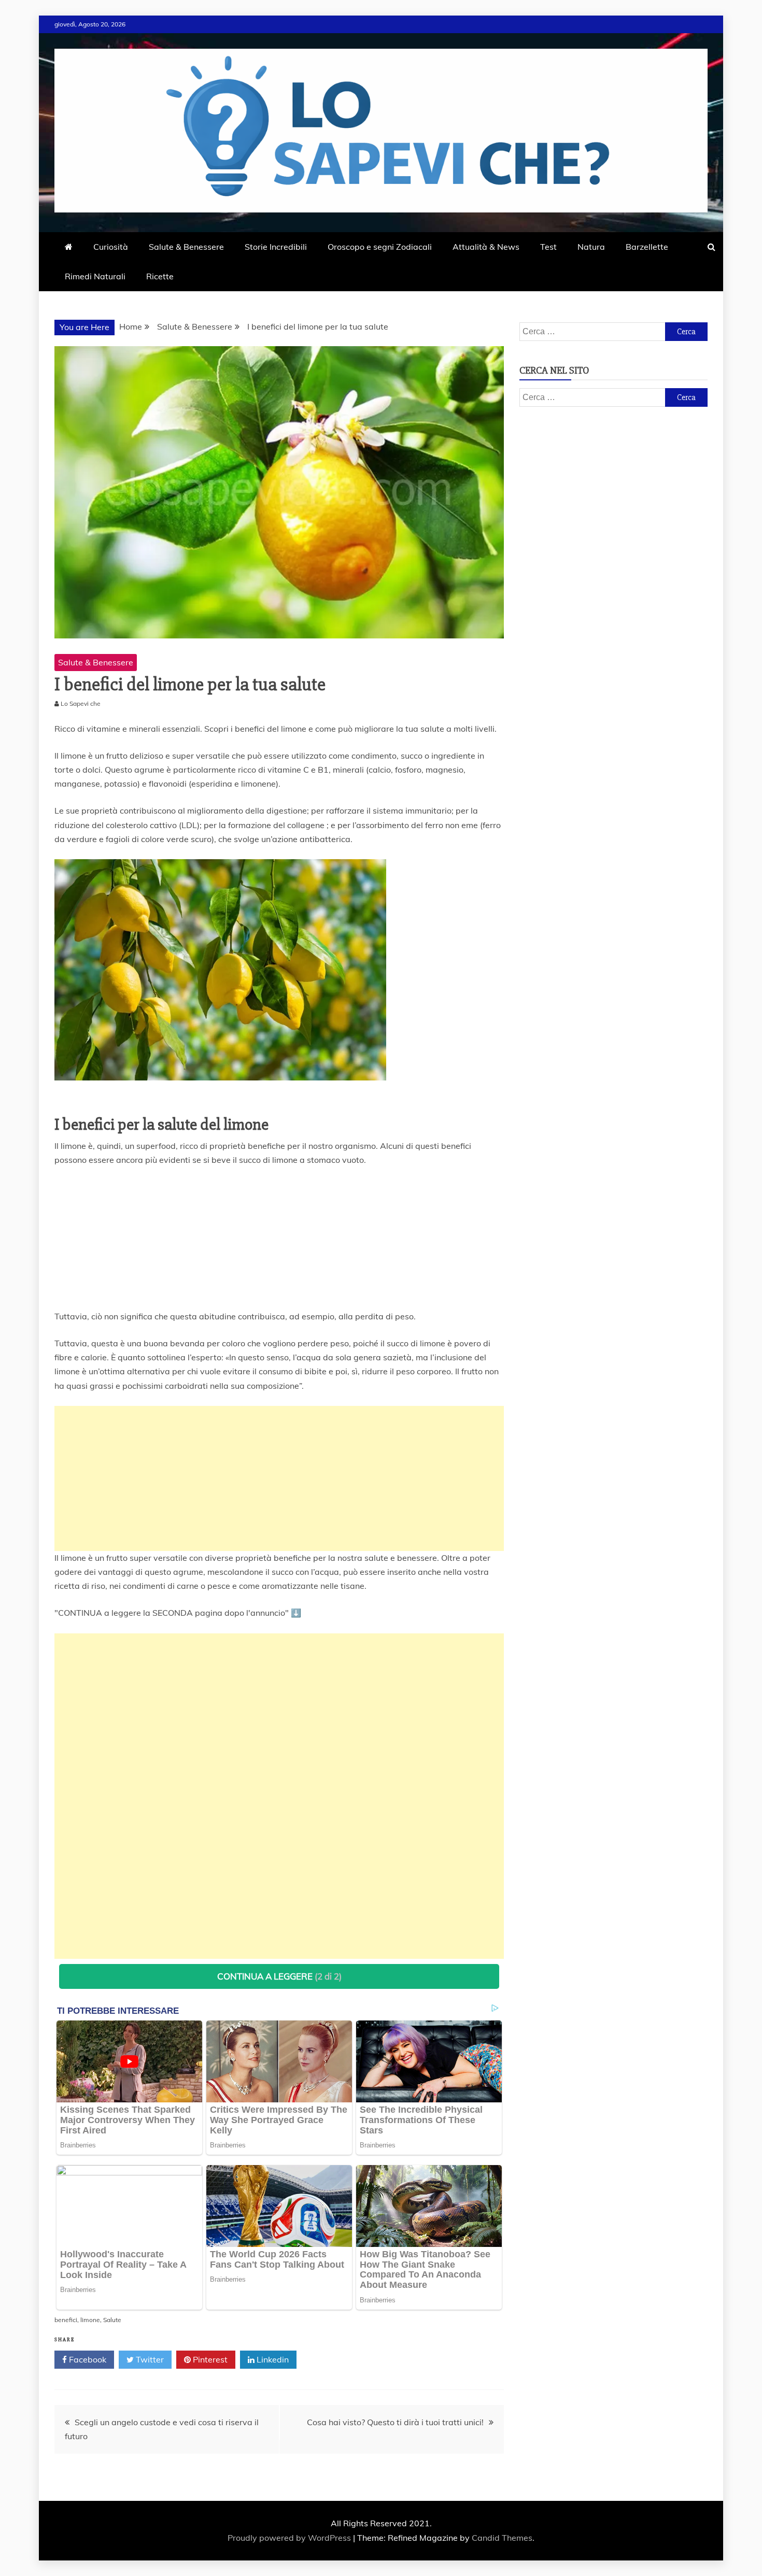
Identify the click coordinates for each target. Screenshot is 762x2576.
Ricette (160, 276)
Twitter (149, 2359)
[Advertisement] (279, 1478)
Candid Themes (502, 2538)
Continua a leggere (279, 1976)
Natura (591, 247)
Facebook (87, 2359)
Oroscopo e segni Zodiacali (380, 247)
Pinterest (209, 2359)
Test (548, 247)
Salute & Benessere (186, 247)
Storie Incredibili (276, 247)
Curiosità (111, 247)
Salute (112, 2320)
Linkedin (272, 2359)
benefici (66, 2320)
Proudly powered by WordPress (290, 2538)
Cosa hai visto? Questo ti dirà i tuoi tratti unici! (395, 2422)
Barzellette (647, 247)
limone (90, 2320)
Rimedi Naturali (95, 276)
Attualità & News (486, 247)
